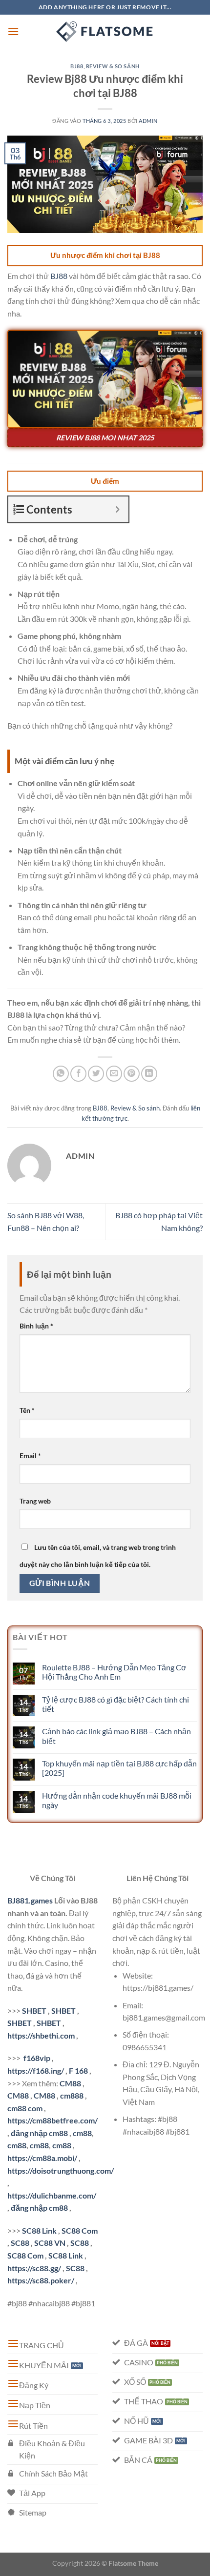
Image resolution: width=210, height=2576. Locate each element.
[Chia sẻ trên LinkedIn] (149, 1074)
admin (148, 121)
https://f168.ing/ (36, 2071)
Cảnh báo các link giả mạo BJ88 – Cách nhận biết (116, 1736)
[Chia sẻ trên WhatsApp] (61, 1074)
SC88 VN (50, 2243)
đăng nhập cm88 (39, 2133)
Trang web (35, 1501)
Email (30, 1456)
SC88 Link (39, 2230)
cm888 (72, 2095)
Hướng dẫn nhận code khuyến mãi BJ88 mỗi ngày (117, 1800)
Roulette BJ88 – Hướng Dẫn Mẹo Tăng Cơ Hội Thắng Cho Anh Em (114, 1672)
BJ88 (77, 66)
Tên (27, 1410)
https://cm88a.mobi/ (42, 2158)
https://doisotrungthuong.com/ (61, 2170)
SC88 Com (80, 2230)
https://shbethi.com (41, 2035)
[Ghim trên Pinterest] (132, 1074)
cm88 (82, 2133)
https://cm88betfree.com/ (52, 2120)
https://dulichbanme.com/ (52, 2195)
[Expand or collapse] (117, 509)
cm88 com (25, 2108)
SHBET (34, 2011)
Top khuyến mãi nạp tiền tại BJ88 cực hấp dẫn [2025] (119, 1768)
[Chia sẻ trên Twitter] (96, 1074)
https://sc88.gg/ (34, 2268)
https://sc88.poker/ (41, 2280)
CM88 (70, 2083)
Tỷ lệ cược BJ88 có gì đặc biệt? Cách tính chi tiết (115, 1704)
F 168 (78, 2071)
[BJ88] (105, 32)
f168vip (37, 2058)
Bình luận (36, 1326)
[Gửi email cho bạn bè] (114, 1074)
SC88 (20, 2243)
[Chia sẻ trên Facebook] (78, 1074)
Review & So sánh (113, 66)
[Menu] (13, 31)
